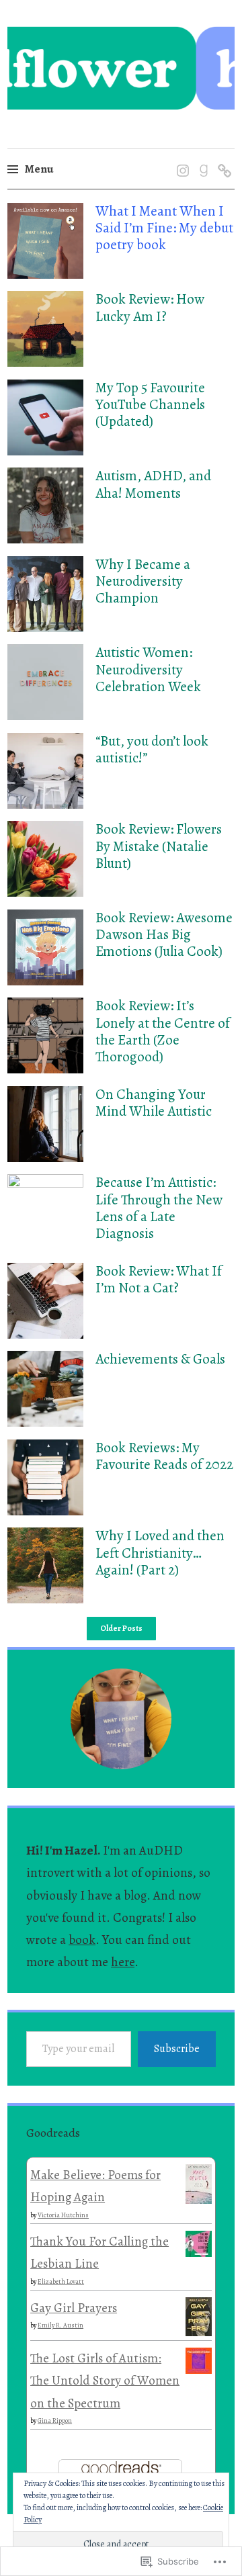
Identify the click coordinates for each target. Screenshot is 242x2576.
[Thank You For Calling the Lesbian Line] (199, 2253)
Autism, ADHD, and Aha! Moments (153, 484)
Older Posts (121, 1629)
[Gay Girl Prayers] (199, 2332)
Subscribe (177, 2049)
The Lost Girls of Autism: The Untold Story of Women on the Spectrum (105, 2381)
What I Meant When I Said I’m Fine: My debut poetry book (164, 228)
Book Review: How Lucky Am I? (150, 307)
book (82, 1940)
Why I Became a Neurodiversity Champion (143, 581)
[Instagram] (180, 157)
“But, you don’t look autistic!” (152, 749)
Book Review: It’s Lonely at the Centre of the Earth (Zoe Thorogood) (163, 1031)
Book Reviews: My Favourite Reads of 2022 (164, 1456)
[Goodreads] (201, 157)
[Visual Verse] (222, 157)
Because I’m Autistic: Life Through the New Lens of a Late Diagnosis (159, 1208)
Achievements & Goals (160, 1359)
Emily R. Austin (61, 2325)
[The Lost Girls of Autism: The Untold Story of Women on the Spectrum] (199, 2370)
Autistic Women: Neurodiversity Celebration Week (148, 669)
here (123, 1962)
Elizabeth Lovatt (61, 2281)
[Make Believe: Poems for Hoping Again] (199, 2200)
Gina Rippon (55, 2420)
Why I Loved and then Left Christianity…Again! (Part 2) (160, 1552)
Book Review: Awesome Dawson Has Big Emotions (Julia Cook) (164, 934)
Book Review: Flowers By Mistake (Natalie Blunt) (159, 846)
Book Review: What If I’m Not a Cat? (159, 1279)
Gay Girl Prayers (74, 2308)
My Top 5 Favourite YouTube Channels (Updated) (150, 404)
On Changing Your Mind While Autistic (154, 1103)
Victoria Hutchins (63, 2215)
